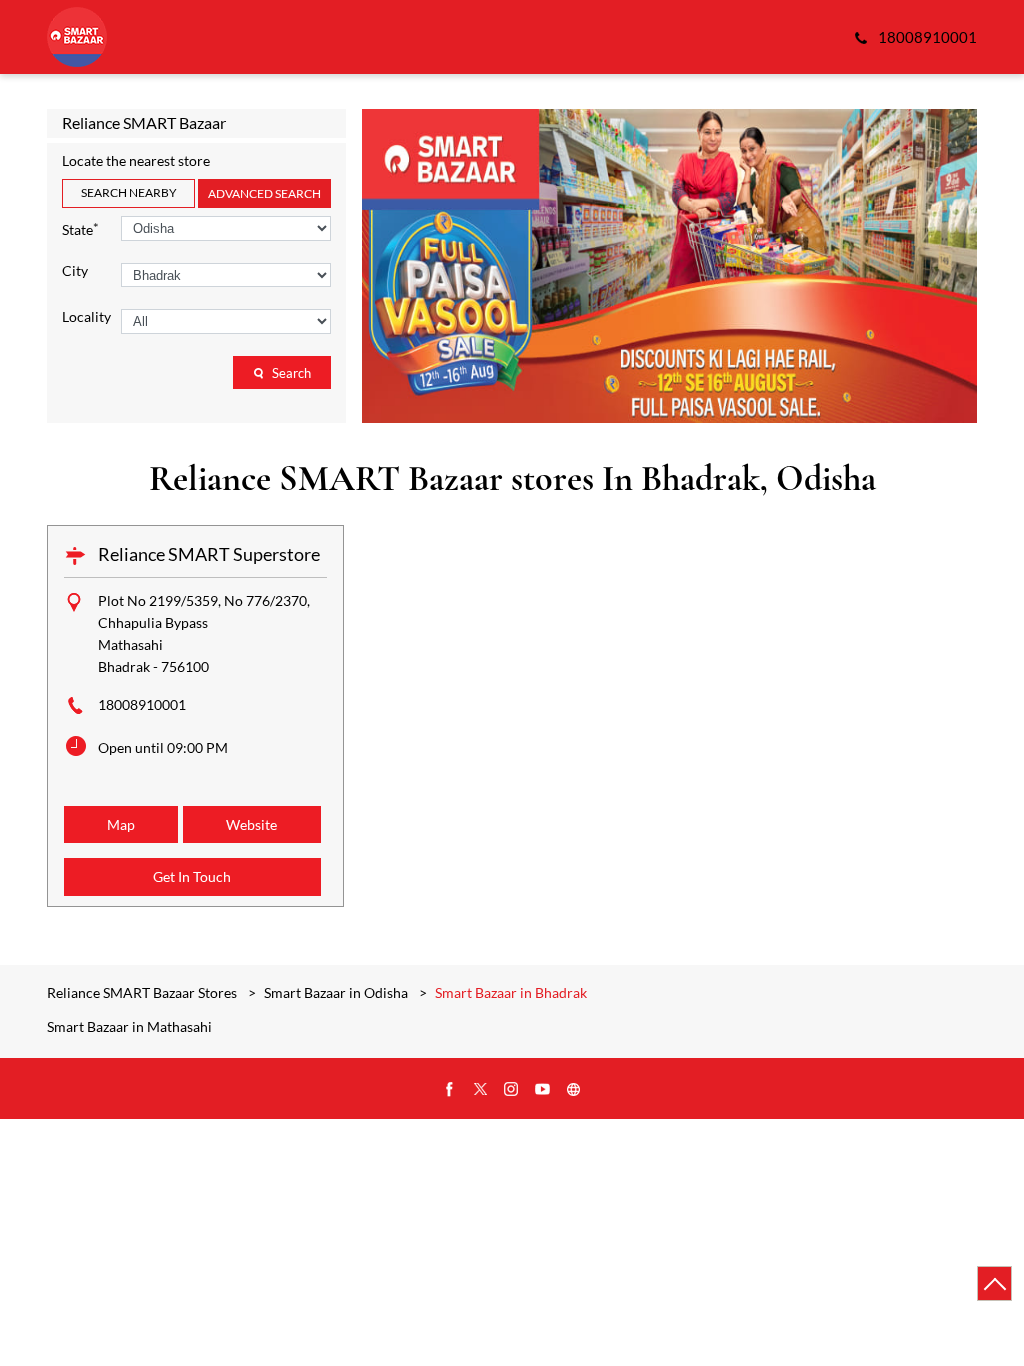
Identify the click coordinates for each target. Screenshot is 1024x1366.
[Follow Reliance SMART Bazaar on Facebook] (450, 1090)
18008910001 (142, 704)
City (75, 271)
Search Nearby (129, 192)
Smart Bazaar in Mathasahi (129, 1027)
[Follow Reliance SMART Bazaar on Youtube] (543, 1090)
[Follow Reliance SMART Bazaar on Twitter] (481, 1090)
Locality (86, 317)
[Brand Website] (574, 1090)
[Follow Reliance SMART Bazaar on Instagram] (512, 1090)
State (80, 228)
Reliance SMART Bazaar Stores (143, 992)
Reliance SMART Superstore (209, 554)
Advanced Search (264, 193)
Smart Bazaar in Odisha (336, 992)
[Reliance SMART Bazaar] (77, 37)
